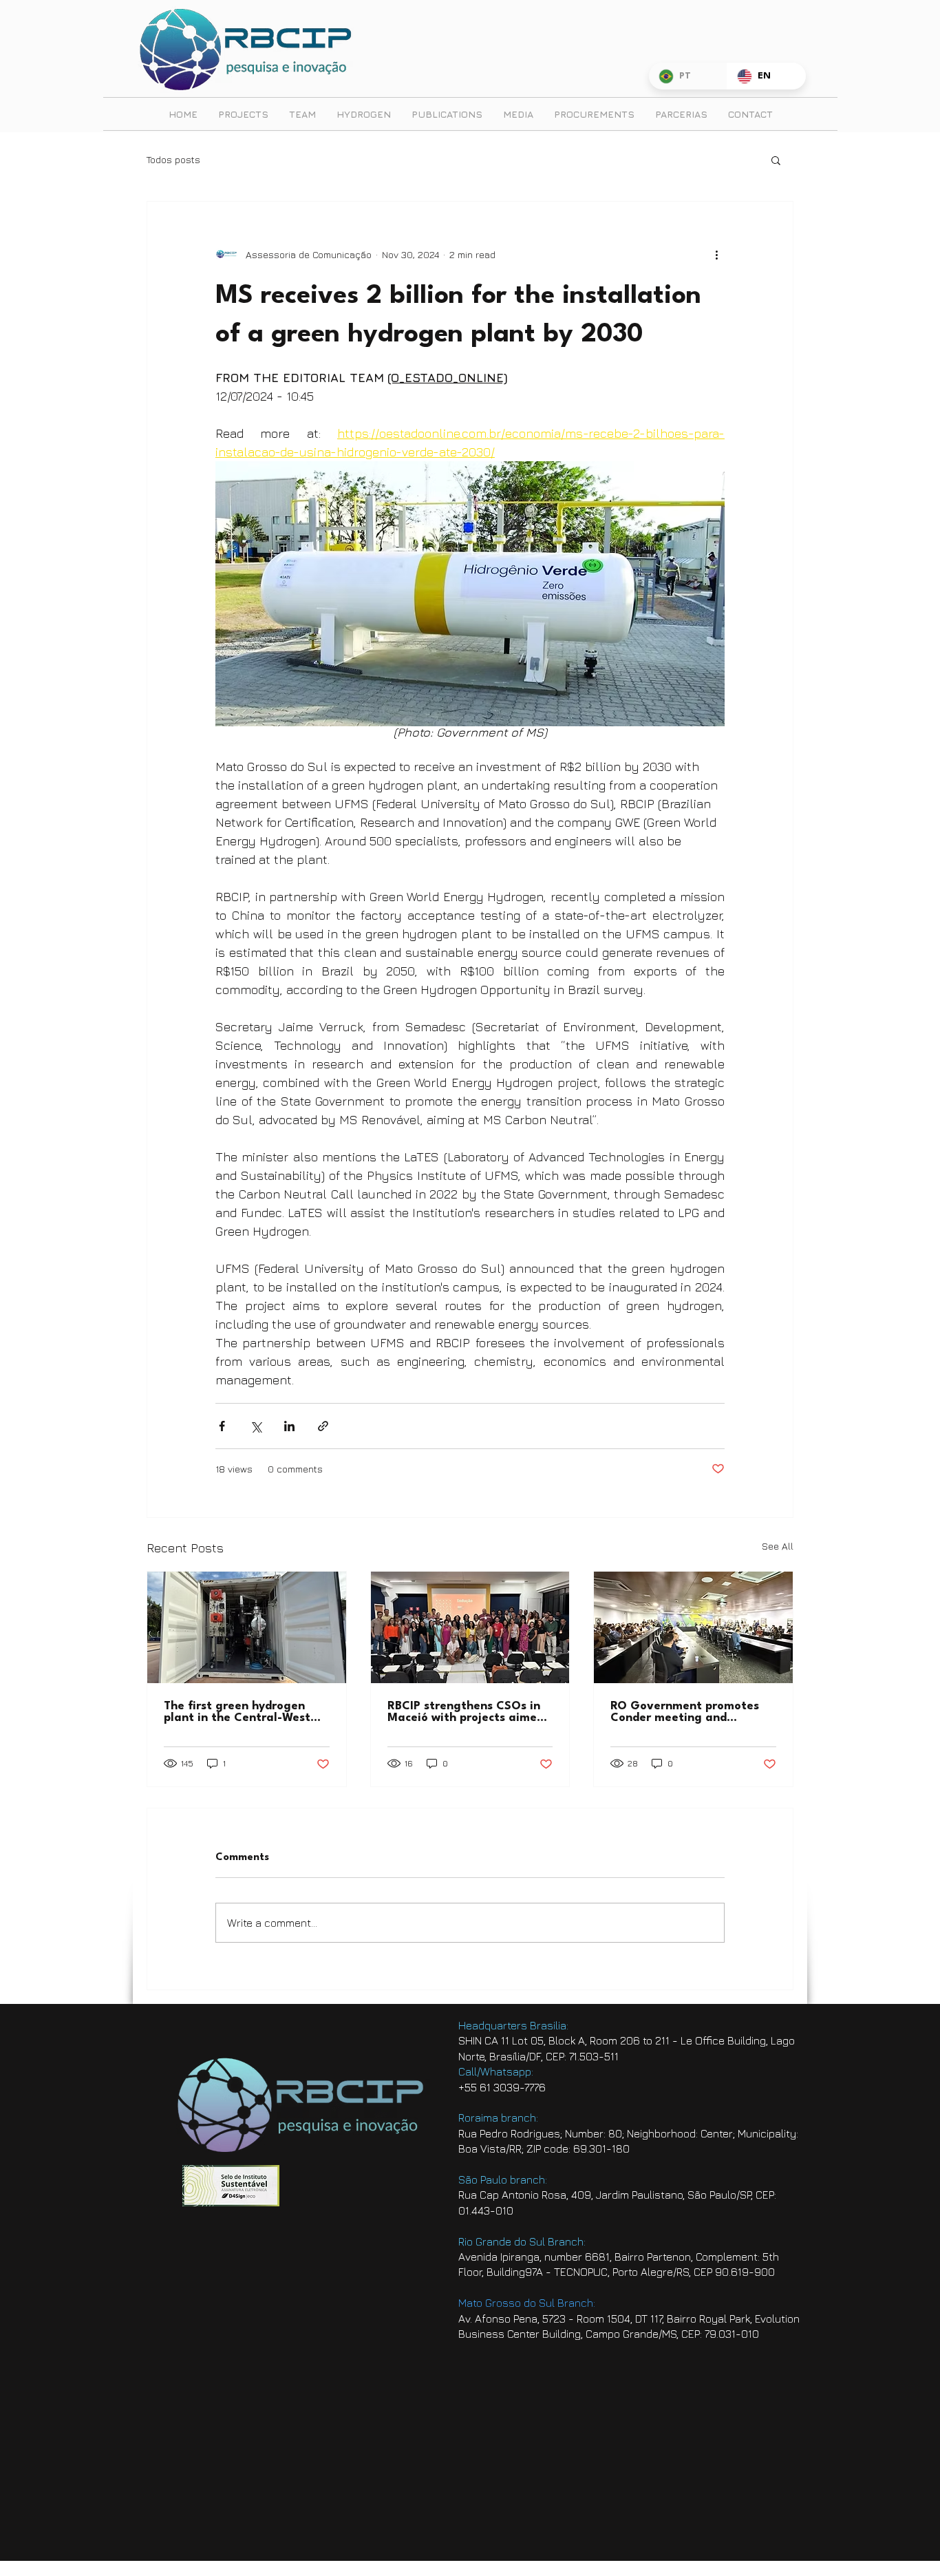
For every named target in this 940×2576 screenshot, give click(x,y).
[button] (776, 160)
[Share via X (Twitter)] (256, 1426)
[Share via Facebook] (222, 1426)
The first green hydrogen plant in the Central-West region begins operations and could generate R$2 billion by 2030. (237, 1712)
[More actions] (716, 254)
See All (778, 1546)
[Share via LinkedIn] (289, 1426)
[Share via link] (323, 1426)
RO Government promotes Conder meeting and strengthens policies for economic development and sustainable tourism (688, 1712)
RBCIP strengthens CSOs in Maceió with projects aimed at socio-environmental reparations (466, 1712)
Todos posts (173, 159)
